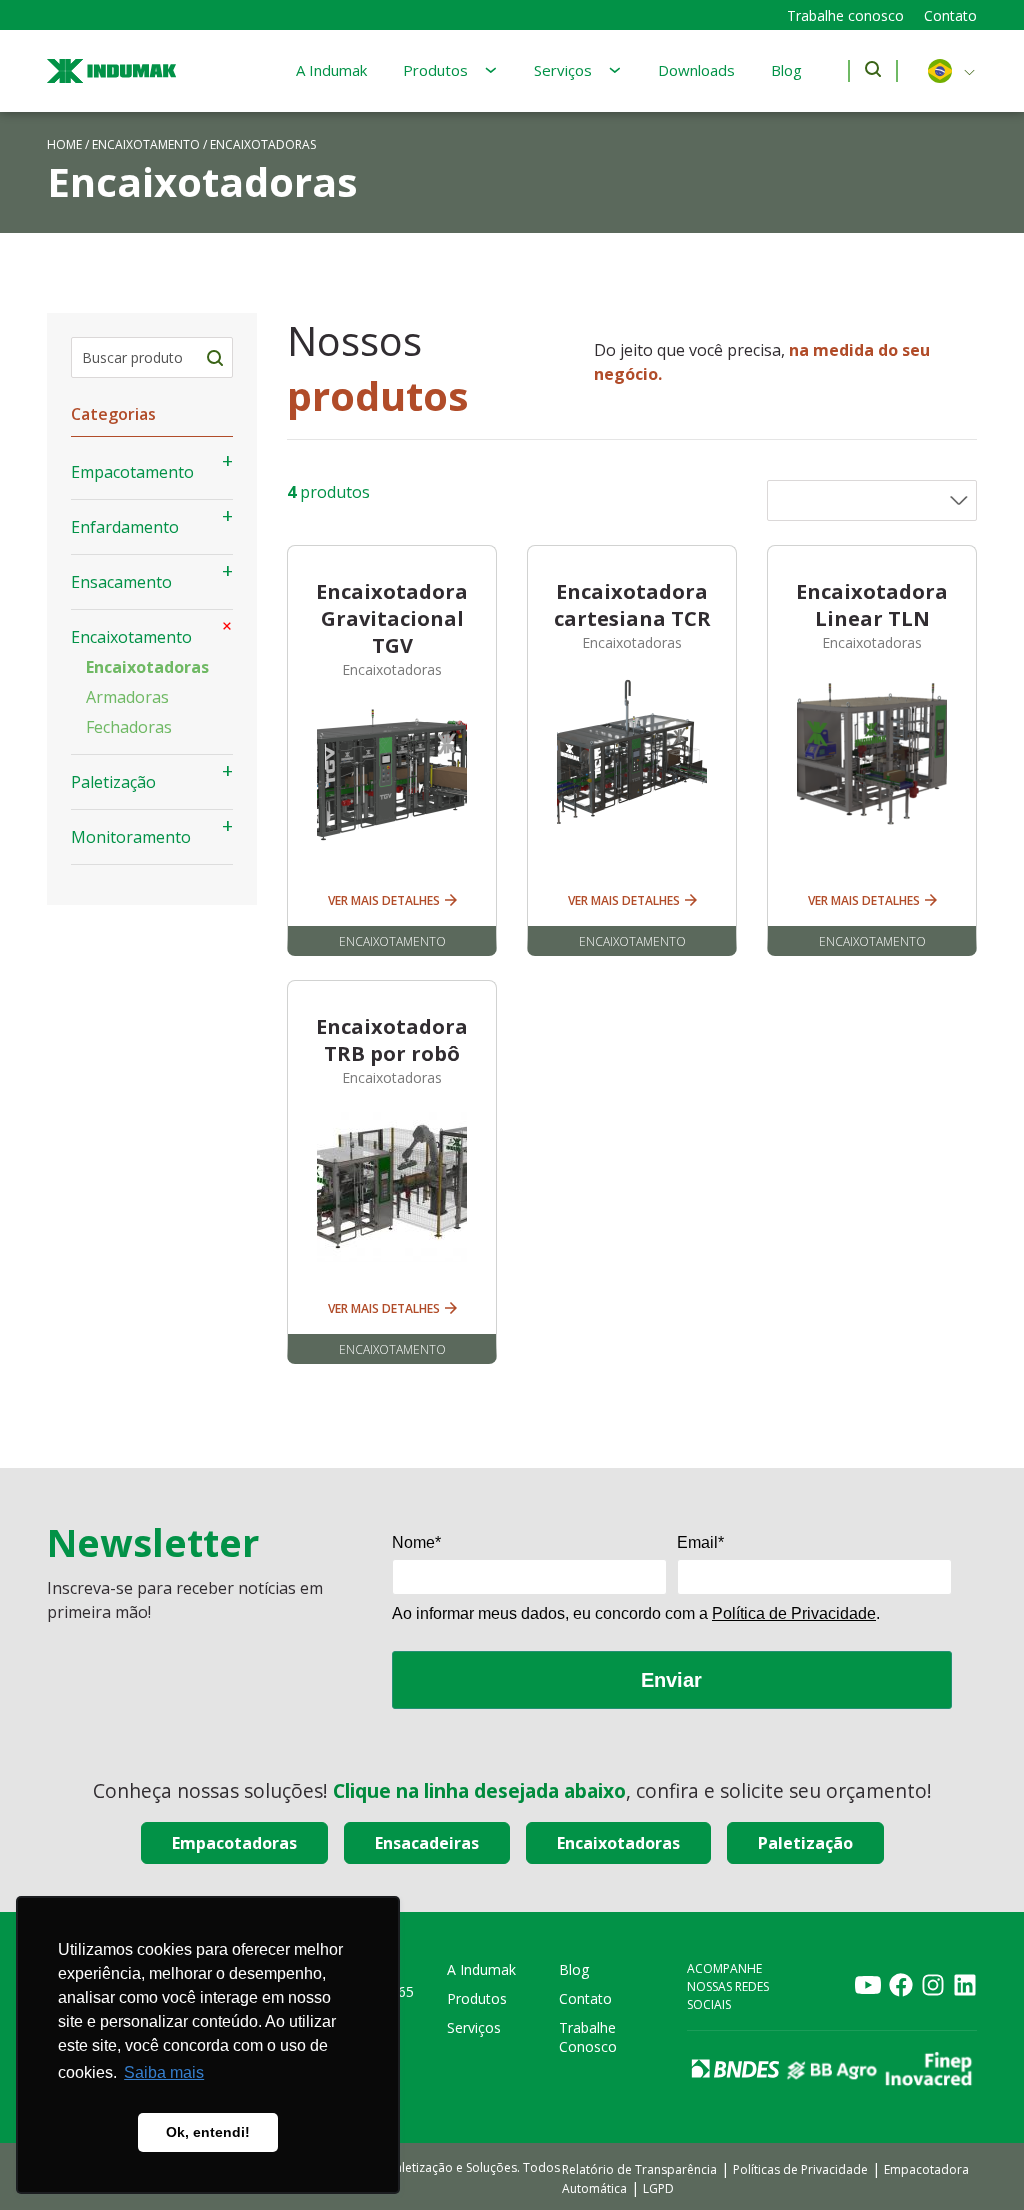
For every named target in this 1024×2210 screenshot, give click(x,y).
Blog (786, 70)
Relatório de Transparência (639, 2169)
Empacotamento (132, 472)
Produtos (435, 70)
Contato (950, 15)
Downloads (696, 70)
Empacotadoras (234, 1843)
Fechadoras (129, 727)
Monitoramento (131, 837)
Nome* (416, 1542)
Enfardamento (125, 527)
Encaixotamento (146, 144)
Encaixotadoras (147, 667)
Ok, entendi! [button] (208, 2132)
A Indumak (331, 70)
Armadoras (127, 697)
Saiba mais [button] (164, 2072)
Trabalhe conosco (845, 15)
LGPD (658, 2188)
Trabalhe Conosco (588, 2037)
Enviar (671, 1680)
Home (64, 144)
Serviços (563, 70)
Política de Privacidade (794, 1613)
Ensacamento (121, 582)
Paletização (113, 782)
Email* (700, 1542)
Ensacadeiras (427, 1843)
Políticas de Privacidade (800, 2169)
